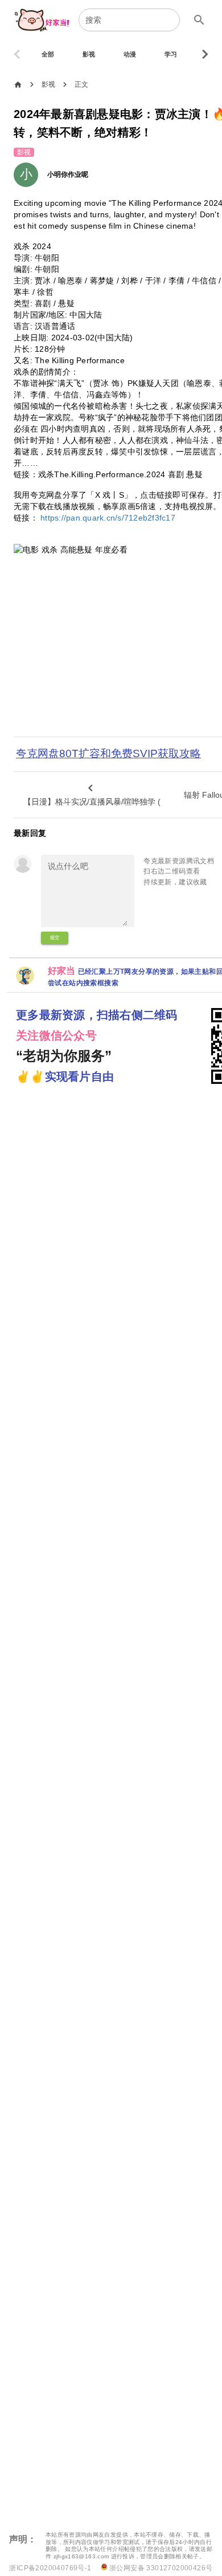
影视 (49, 84)
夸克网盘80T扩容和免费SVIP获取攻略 (108, 753)
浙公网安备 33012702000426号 (160, 2568)
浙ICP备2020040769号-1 (50, 2568)
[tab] (48, 54)
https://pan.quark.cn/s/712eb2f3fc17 (108, 518)
